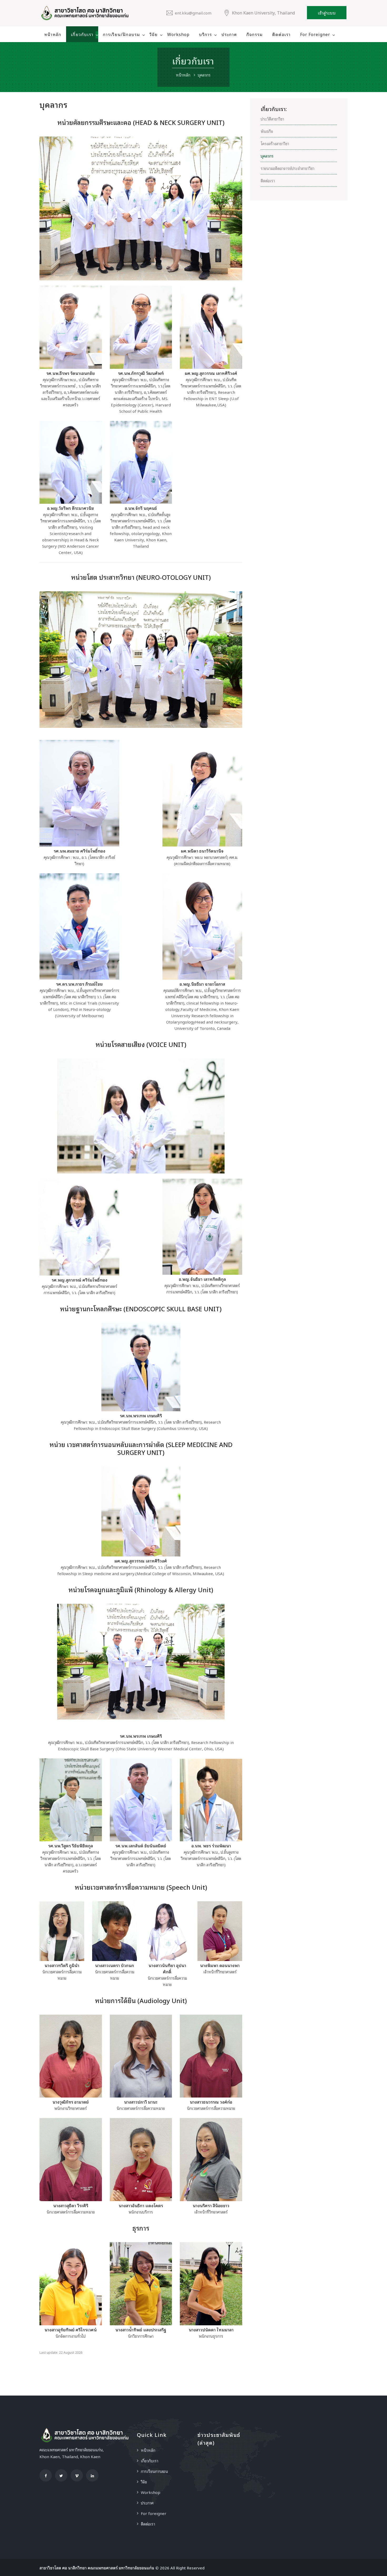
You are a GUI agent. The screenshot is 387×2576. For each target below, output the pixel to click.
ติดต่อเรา (281, 34)
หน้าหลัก (53, 34)
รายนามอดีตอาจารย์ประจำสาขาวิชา (287, 168)
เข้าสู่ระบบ (327, 13)
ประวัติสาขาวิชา (272, 119)
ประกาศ (229, 34)
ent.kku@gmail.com (193, 13)
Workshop (178, 34)
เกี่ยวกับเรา (82, 34)
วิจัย (154, 34)
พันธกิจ (267, 131)
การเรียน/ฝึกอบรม (121, 34)
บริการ (205, 34)
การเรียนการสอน (154, 2471)
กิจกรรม (255, 34)
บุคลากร (267, 156)
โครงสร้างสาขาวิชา (275, 143)
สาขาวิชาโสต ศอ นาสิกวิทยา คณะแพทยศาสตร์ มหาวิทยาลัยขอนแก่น (97, 2568)
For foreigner (315, 34)
